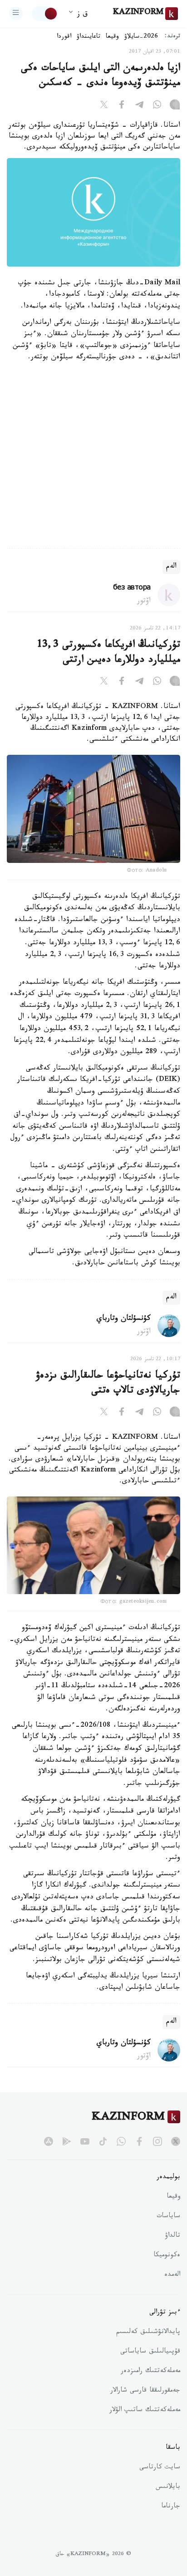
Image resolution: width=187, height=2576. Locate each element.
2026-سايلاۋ (141, 37)
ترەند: (172, 37)
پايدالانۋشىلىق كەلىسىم (148, 2333)
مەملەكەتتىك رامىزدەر (150, 2372)
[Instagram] (175, 106)
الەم (171, 567)
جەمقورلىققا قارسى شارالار (145, 2391)
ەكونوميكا (167, 2256)
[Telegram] (139, 106)
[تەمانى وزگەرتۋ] (45, 14)
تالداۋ (172, 2236)
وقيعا (112, 37)
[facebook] (139, 2141)
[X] (104, 106)
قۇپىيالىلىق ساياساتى (150, 2352)
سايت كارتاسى (160, 2468)
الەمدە (172, 2275)
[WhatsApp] (157, 106)
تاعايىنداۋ (89, 37)
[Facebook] (122, 106)
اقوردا (64, 37)
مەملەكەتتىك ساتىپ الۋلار (145, 2411)
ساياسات (168, 2217)
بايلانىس (168, 2487)
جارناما (171, 2507)
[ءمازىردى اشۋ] (16, 14)
